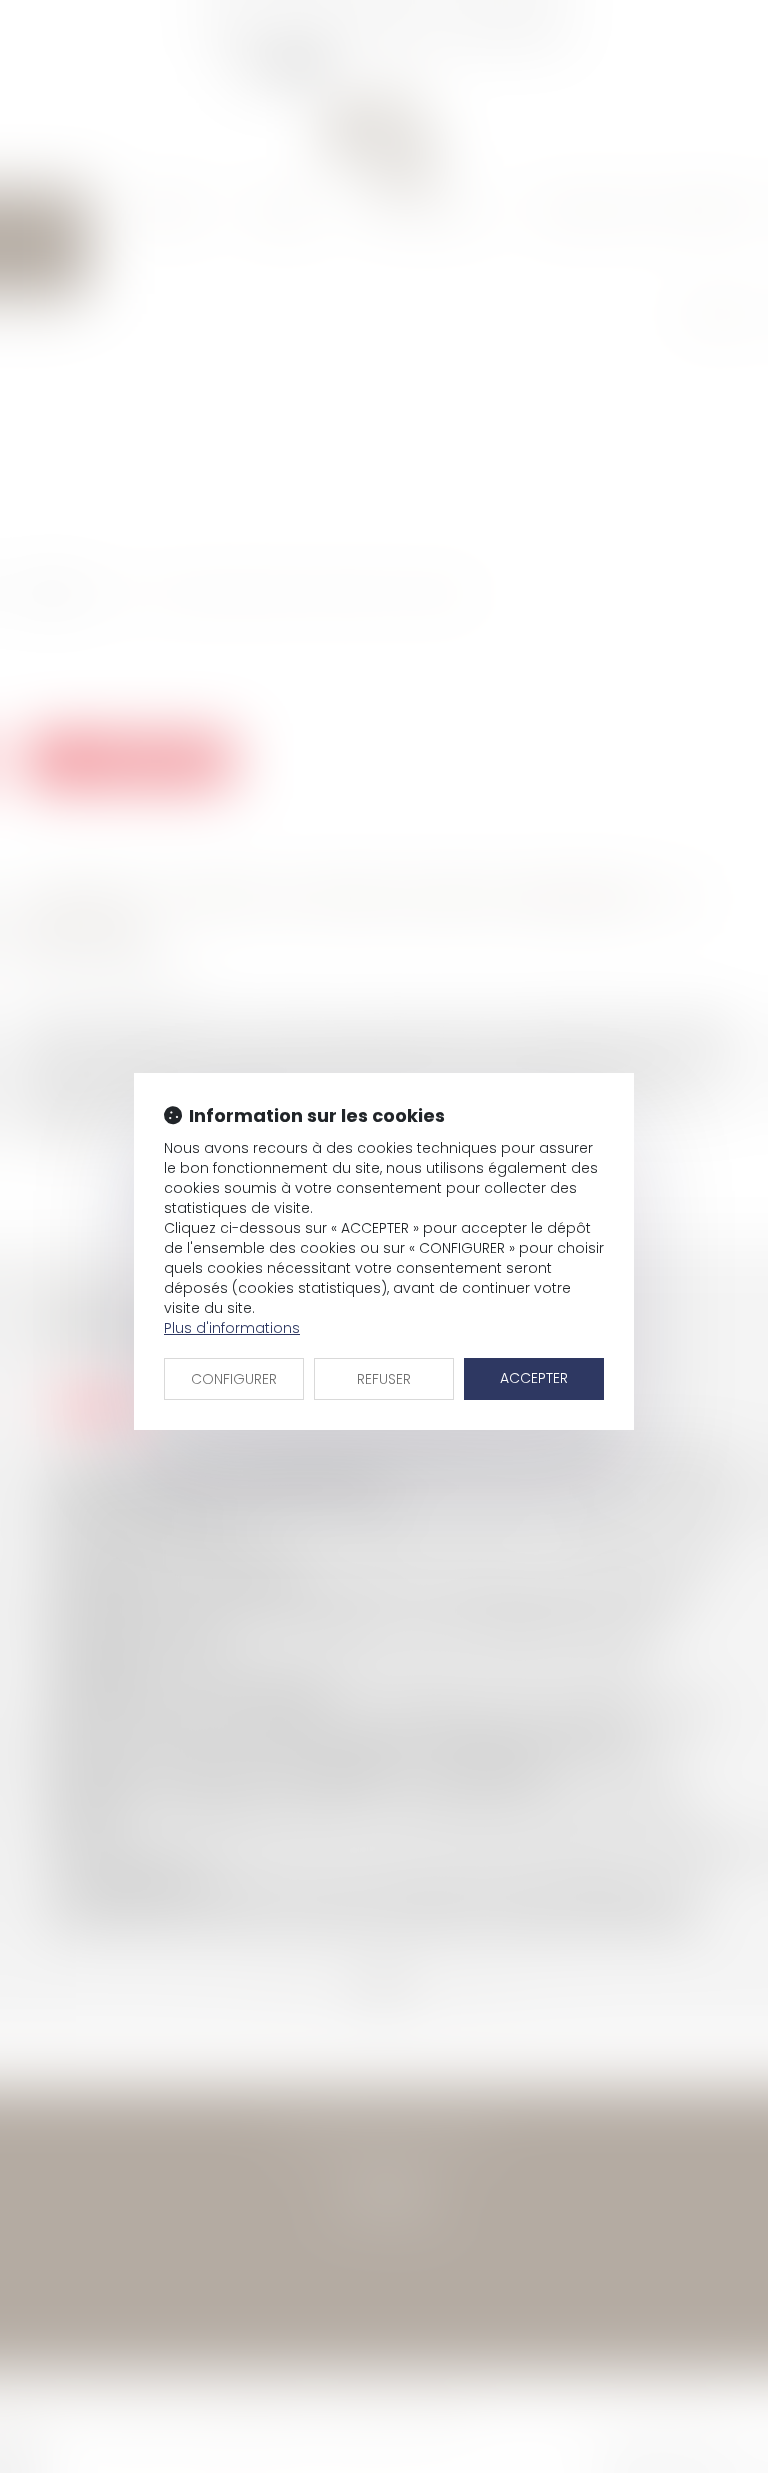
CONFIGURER (234, 1379)
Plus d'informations (232, 1328)
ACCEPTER (534, 1378)
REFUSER (384, 1379)
